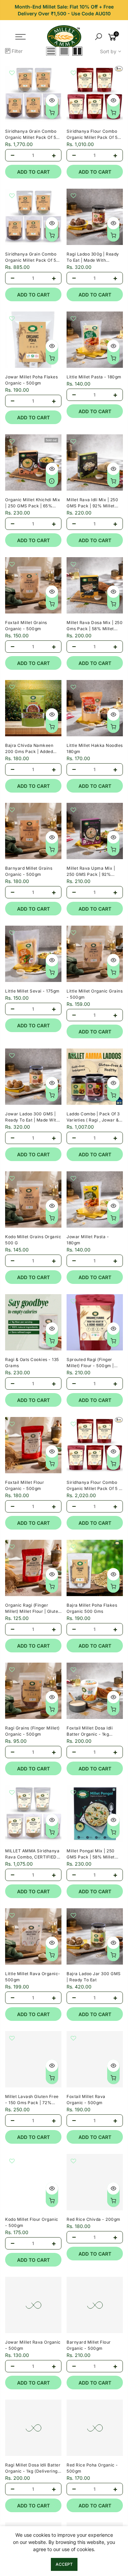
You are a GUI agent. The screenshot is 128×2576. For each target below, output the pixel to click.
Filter (17, 51)
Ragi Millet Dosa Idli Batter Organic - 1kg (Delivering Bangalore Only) (33, 2471)
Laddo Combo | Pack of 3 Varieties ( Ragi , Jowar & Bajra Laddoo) (93, 1120)
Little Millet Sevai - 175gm (32, 991)
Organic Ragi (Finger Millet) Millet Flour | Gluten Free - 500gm (33, 1611)
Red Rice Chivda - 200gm (94, 2219)
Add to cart (33, 172)
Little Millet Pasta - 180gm (94, 377)
